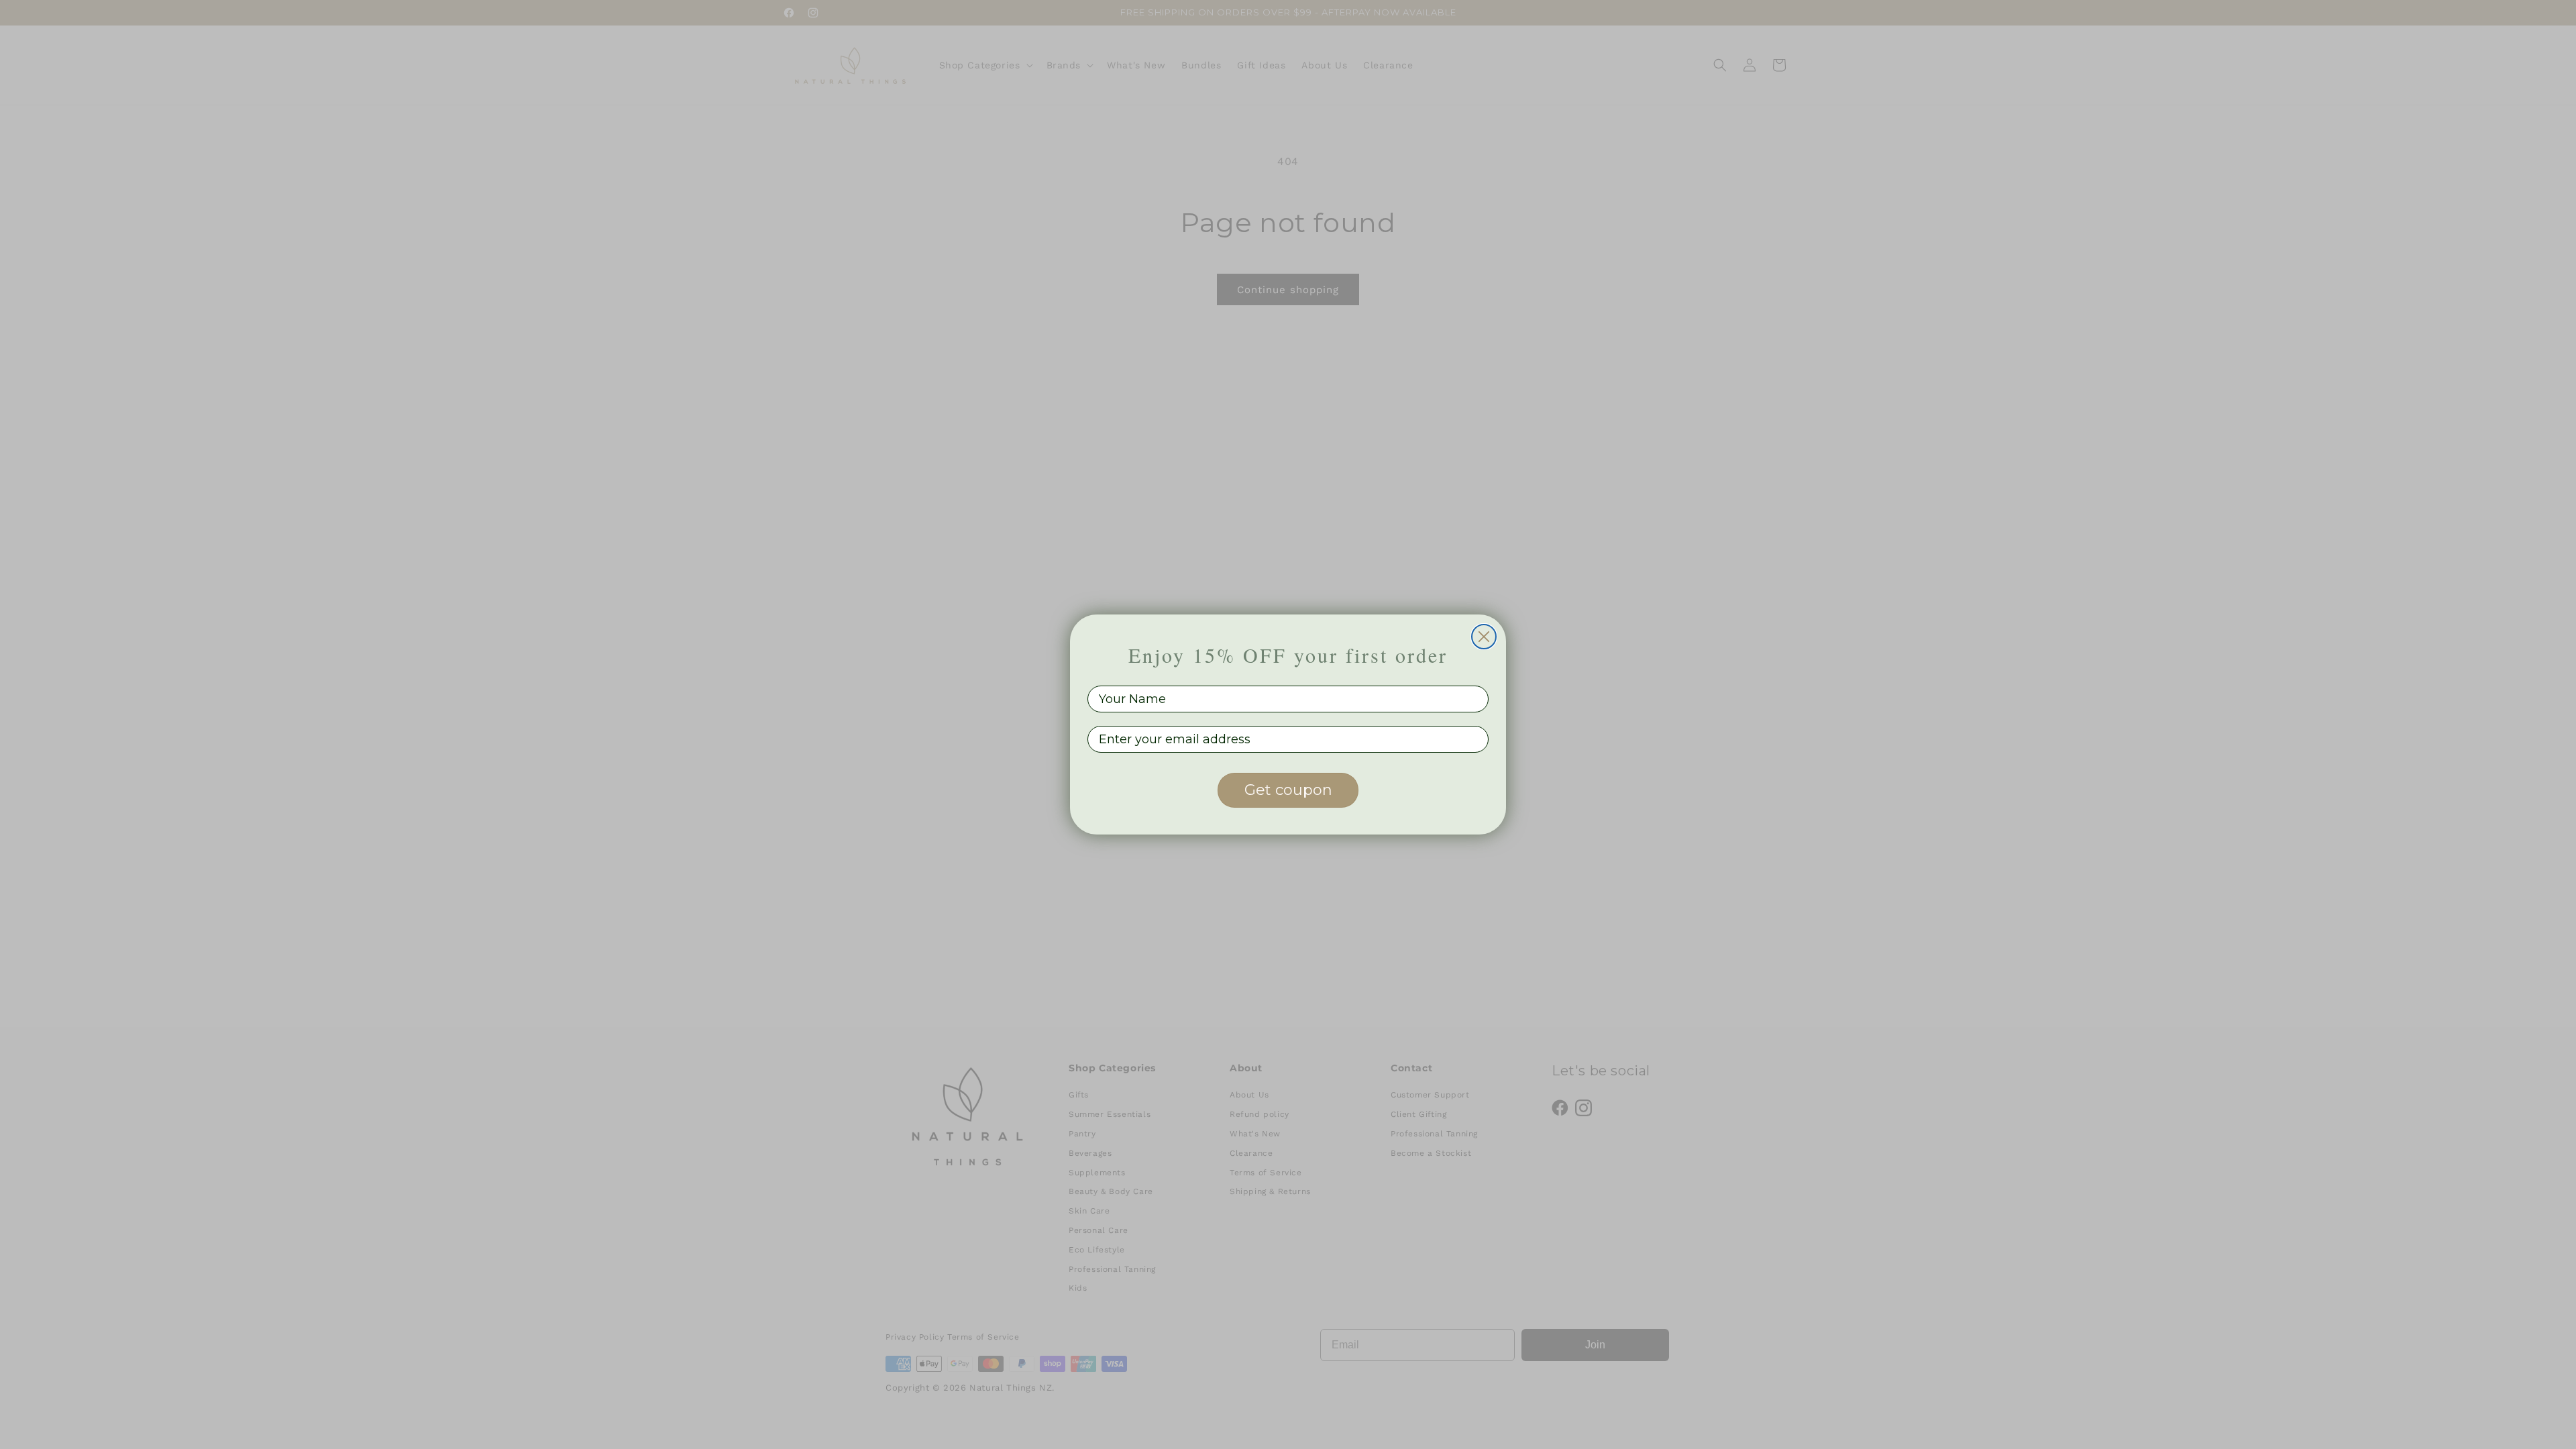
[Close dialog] (1484, 637)
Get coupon (1288, 790)
